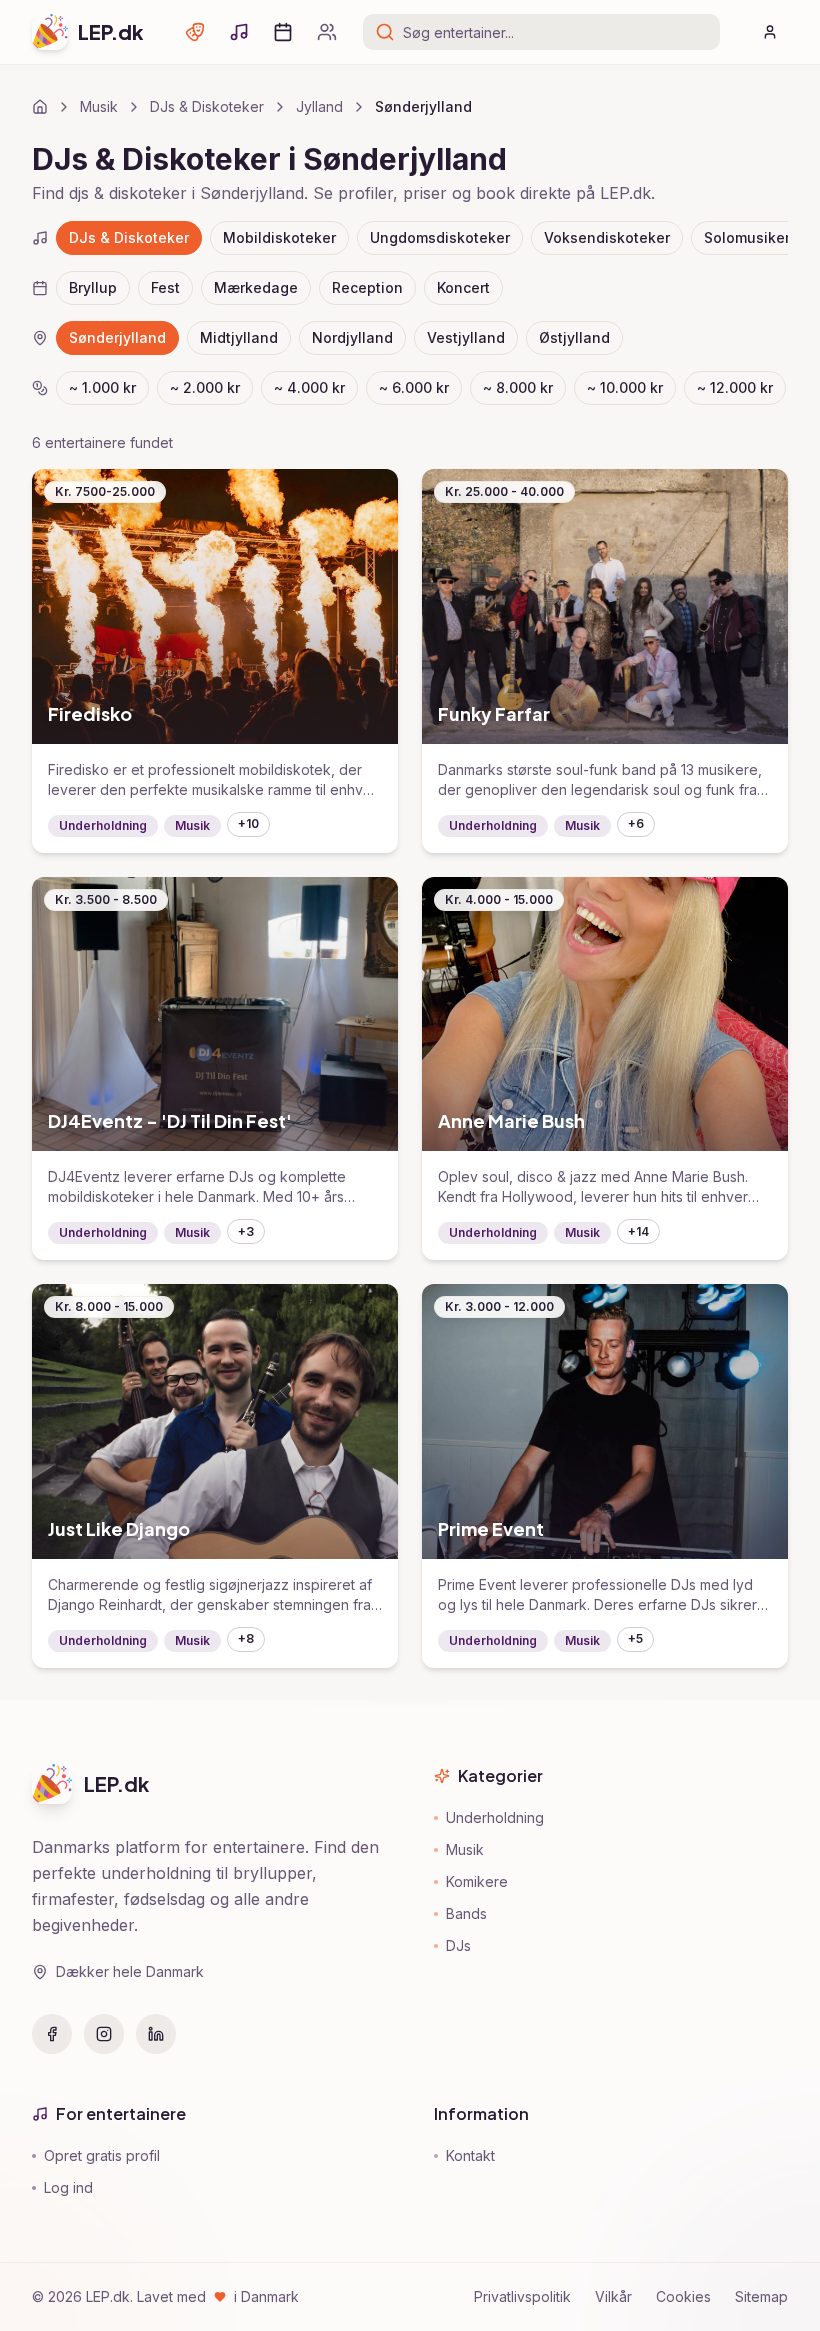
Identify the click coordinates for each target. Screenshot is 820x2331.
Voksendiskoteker (607, 237)
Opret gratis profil (102, 2155)
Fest (165, 287)
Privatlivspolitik (522, 2296)
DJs (458, 1945)
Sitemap (761, 2296)
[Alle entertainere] (327, 32)
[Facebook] (52, 2034)
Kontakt (470, 2155)
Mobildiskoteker (279, 237)
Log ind (68, 2187)
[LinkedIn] (156, 2034)
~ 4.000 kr (309, 387)
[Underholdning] (195, 32)
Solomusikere (751, 237)
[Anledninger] (283, 32)
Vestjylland (466, 337)
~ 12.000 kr (735, 387)
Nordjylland (352, 337)
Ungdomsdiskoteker (440, 237)
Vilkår (613, 2296)
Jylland (319, 106)
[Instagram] (104, 2034)
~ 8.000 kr (518, 387)
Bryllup (93, 287)
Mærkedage (256, 287)
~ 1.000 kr (102, 387)
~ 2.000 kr (205, 387)
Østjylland (574, 337)
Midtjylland (239, 337)
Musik (99, 106)
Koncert (463, 287)
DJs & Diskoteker (207, 106)
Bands (466, 1913)
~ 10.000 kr (625, 387)
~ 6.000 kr (414, 387)
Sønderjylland (117, 337)
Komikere (477, 1881)
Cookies (683, 2296)
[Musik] (239, 32)
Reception (367, 287)
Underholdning (495, 1817)
